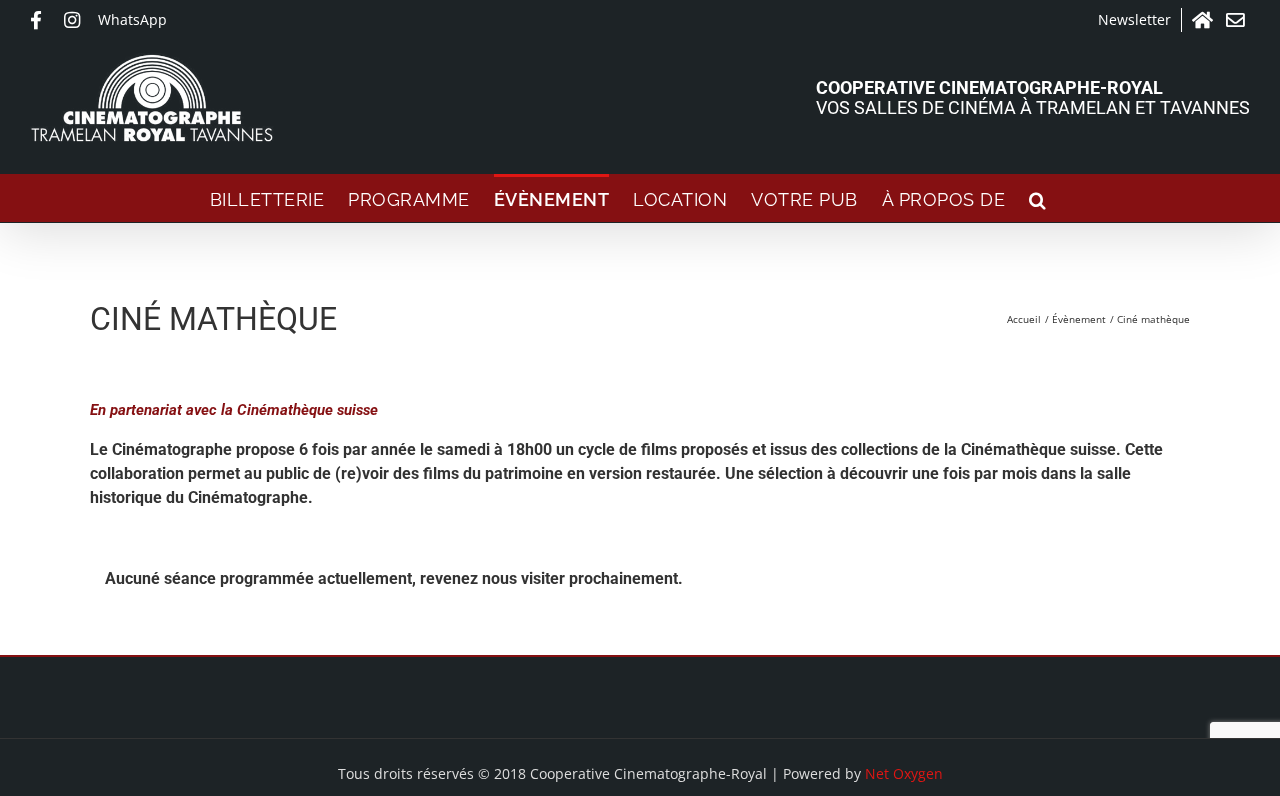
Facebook (42, 20)
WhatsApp (132, 19)
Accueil (1204, 20)
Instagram (76, 20)
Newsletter (1134, 19)
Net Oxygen (904, 773)
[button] (1038, 198)
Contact (1238, 20)
